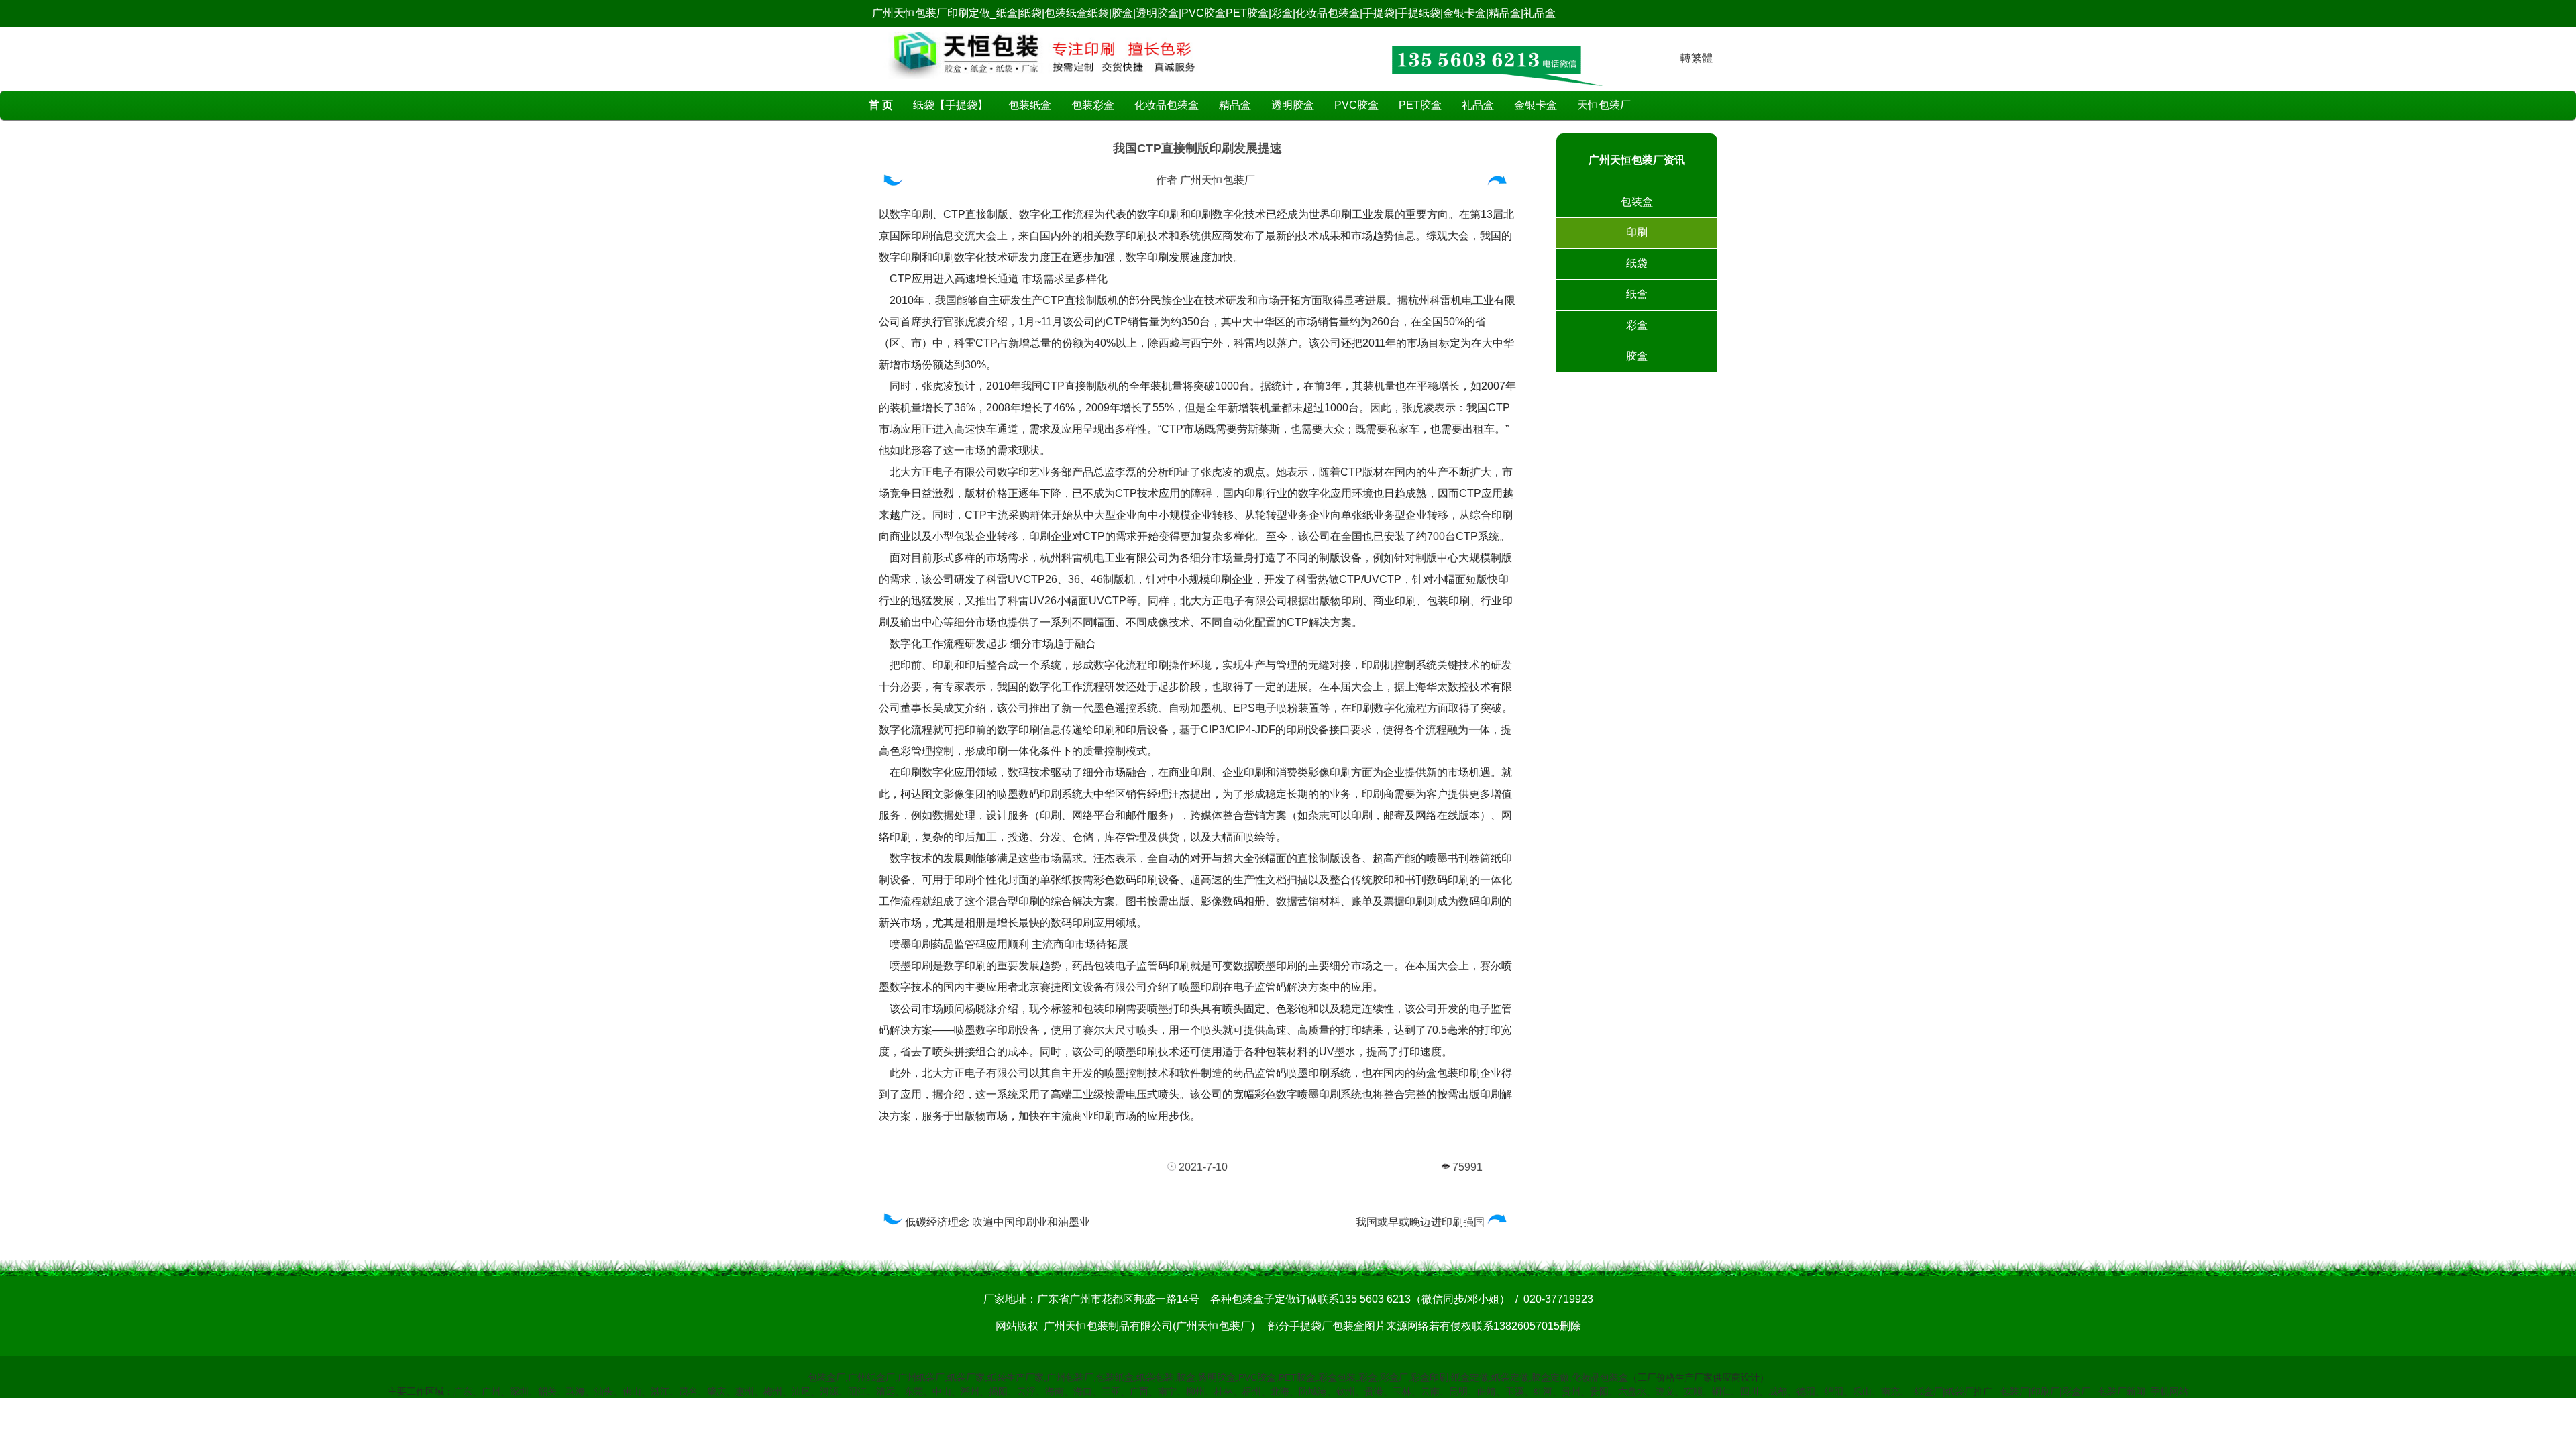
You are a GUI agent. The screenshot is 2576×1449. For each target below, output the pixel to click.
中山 (942, 1391)
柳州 (1195, 1391)
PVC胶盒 (1356, 105)
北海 (1280, 1391)
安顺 (1693, 1391)
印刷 (1637, 232)
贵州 (1571, 1391)
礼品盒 (1478, 105)
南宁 (1167, 1391)
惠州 (745, 1391)
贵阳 (1599, 1391)
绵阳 (1834, 1391)
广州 (491, 1391)
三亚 (1111, 1391)
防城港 (1313, 1391)
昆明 (1458, 1391)
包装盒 (1637, 202)
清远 (885, 1391)
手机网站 (2169, 1391)
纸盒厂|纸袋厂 (1944, 1391)
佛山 (632, 1391)
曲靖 (1487, 1391)
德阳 (1806, 1391)
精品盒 (1235, 105)
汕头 (604, 1391)
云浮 (1026, 1391)
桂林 (1224, 1391)
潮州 (970, 1391)
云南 (1430, 1391)
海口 (1083, 1391)
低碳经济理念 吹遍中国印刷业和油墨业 (998, 1222)
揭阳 (998, 1391)
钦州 (1346, 1391)
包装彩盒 (1093, 105)
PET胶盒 (1420, 105)
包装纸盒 (1030, 105)
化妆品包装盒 (1167, 105)
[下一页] (1499, 183)
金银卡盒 (1536, 105)
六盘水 (1632, 1391)
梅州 (773, 1391)
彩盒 (1637, 325)
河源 (829, 1391)
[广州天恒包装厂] (1043, 82)
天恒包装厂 (1604, 105)
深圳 (519, 1391)
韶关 (547, 1391)
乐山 (1862, 1391)
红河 (1543, 1391)
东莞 (914, 1391)
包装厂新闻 (2122, 1391)
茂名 (688, 1391)
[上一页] (893, 183)
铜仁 (1721, 1391)
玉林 (1402, 1391)
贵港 (1374, 1391)
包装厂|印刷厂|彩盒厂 (2045, 1391)
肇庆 (716, 1391)
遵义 (1665, 1391)
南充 (1890, 1391)
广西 (1139, 1391)
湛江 (660, 1391)
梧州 (1252, 1391)
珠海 (576, 1391)
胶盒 (1637, 356)
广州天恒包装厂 (1218, 180)
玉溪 (1515, 1391)
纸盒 (1637, 294)
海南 (1055, 1391)
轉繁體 (1697, 58)
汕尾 (801, 1391)
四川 (1750, 1391)
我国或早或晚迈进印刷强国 (1420, 1222)
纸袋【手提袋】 (951, 105)
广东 (463, 1391)
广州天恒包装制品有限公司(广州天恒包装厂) (1149, 1326)
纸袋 (1637, 263)
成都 (1778, 1391)
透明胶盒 (1293, 105)
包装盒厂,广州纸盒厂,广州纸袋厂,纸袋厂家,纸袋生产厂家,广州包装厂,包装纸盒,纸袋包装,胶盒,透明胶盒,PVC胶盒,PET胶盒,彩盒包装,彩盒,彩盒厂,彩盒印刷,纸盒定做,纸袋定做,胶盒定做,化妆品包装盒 (1218, 1377)
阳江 (857, 1391)
